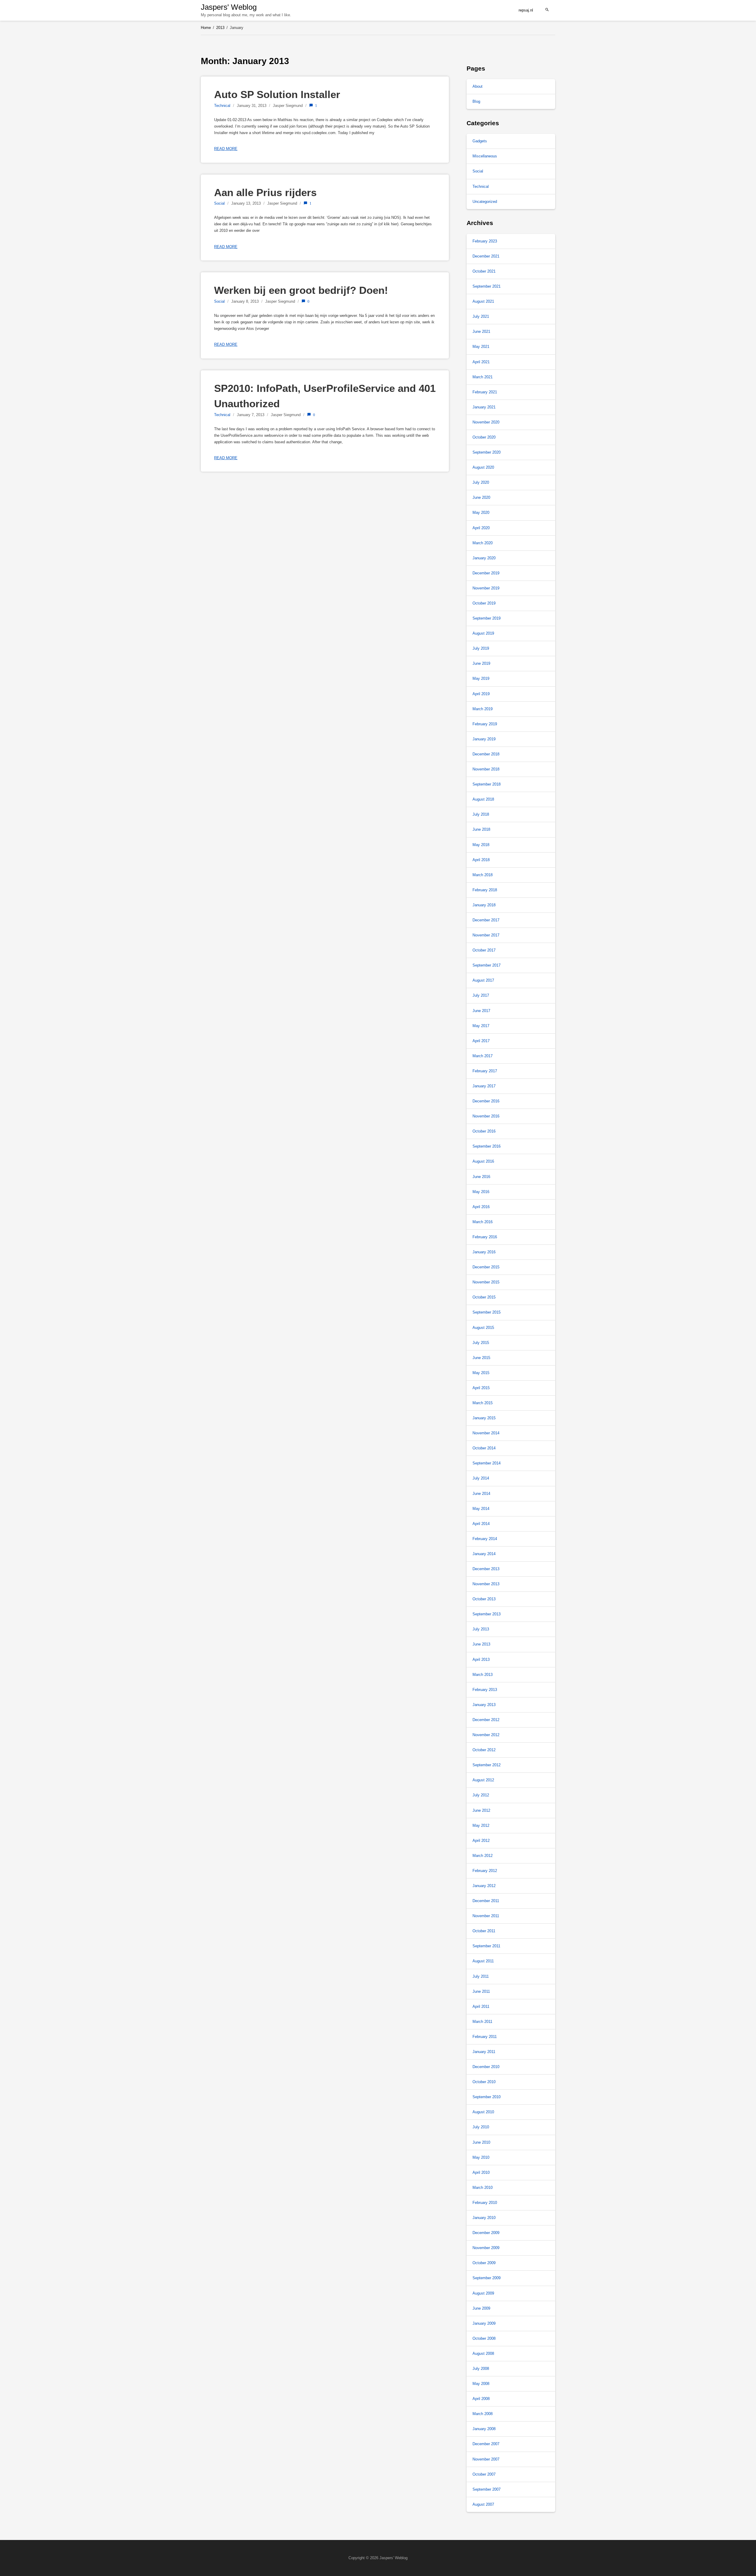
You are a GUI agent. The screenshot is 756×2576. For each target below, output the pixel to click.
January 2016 (484, 1252)
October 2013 (484, 1599)
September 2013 (487, 1614)
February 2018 (485, 890)
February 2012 (485, 1871)
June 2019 (481, 663)
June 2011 (481, 1991)
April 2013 (481, 1660)
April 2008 (481, 2399)
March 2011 (482, 2022)
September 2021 (487, 286)
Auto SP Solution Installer (277, 94)
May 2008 (481, 2384)
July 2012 (481, 1795)
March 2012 (483, 1856)
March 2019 (483, 709)
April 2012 (481, 1841)
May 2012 (481, 1825)
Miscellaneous (485, 156)
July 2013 (481, 1629)
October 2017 (484, 950)
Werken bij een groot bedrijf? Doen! (301, 290)
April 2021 (481, 362)
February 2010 (485, 2203)
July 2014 (481, 1478)
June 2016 (481, 1177)
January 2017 (484, 1086)
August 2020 (483, 467)
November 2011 (486, 1916)
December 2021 (486, 256)
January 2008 (484, 2429)
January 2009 (484, 2323)
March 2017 (483, 1056)
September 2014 (487, 1463)
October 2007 (484, 2474)
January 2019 (484, 739)
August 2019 (483, 633)
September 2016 (487, 1146)
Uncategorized (485, 202)
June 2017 (481, 1011)
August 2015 (483, 1328)
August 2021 (483, 301)
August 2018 (483, 799)
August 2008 (483, 2353)
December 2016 (486, 1101)
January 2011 (484, 2052)
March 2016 (483, 1222)
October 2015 (484, 1297)
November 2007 (486, 2459)
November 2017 (486, 935)
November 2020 (486, 422)
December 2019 (486, 573)
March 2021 (483, 377)
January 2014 (484, 1554)
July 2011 (481, 1976)
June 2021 (481, 331)
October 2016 (484, 1131)
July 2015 (481, 1343)
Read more (226, 149)
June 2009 (481, 2308)
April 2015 (481, 1388)
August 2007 (483, 2504)
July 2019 (481, 648)
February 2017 (485, 1071)
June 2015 (481, 1358)
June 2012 (481, 1810)
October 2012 (484, 1750)
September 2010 (487, 2097)
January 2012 (484, 1886)
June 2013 (481, 1644)
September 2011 (486, 1946)
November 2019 (486, 588)
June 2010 (481, 2142)
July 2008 (481, 2369)
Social (219, 203)
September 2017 (487, 965)
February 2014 (485, 1539)
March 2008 (483, 2414)
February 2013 (485, 1690)
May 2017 (481, 1026)
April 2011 (481, 2006)
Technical (222, 106)
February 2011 (485, 2037)
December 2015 (486, 1267)
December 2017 (486, 920)
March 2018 (483, 875)
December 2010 (486, 2067)
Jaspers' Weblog (229, 7)
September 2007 (487, 2489)
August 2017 (483, 980)
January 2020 (484, 558)
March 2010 (483, 2188)
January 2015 (484, 1418)
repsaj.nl (526, 10)
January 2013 (484, 1705)
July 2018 (481, 814)
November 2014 (486, 1433)
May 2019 (481, 678)
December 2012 (486, 1720)
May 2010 (481, 2157)
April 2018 (481, 860)
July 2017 (481, 995)
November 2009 (486, 2248)
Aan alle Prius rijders (265, 192)
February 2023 (485, 241)
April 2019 (481, 694)
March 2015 (483, 1403)
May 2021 (481, 347)
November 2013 (486, 1584)
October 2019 (484, 603)
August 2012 (483, 1780)
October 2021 (484, 271)
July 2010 (481, 2127)
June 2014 (481, 1494)
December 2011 (486, 1901)
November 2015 (486, 1282)
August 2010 (483, 2112)
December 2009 (486, 2233)
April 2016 (481, 1207)
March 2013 (483, 1675)
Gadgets (480, 141)
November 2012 (486, 1735)
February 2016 (485, 1237)
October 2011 (484, 1931)
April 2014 (481, 1524)
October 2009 (484, 2263)
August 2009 (483, 2293)
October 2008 (484, 2338)
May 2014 (481, 1509)
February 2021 (485, 392)
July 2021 (481, 316)
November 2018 (486, 769)
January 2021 (484, 407)
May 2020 (481, 513)
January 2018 (484, 905)
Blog (476, 101)
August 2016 (483, 1161)
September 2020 (487, 452)
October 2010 (484, 2082)
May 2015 (481, 1373)
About (478, 86)
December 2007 (486, 2444)
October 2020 (484, 437)
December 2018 (486, 754)
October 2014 (484, 1448)
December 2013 (486, 1569)
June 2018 (481, 829)
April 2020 (481, 528)
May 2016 (481, 1192)
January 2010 (484, 2218)
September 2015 (487, 1312)
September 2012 (487, 1765)
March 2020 (483, 543)
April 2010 (481, 2172)
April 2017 (481, 1041)
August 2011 (483, 1961)
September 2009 (487, 2278)
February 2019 (485, 724)
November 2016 (486, 1116)
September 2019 (487, 618)
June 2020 (481, 497)
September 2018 (487, 784)
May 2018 (481, 845)
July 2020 (481, 482)
